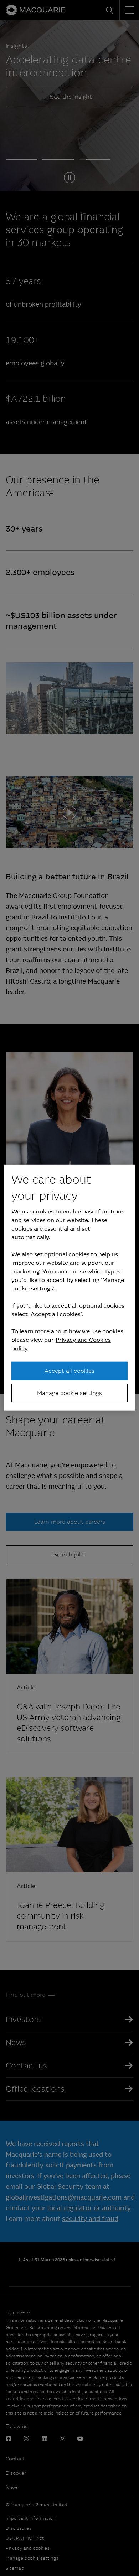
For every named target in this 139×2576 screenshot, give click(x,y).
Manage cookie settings (69, 1393)
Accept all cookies (69, 1371)
